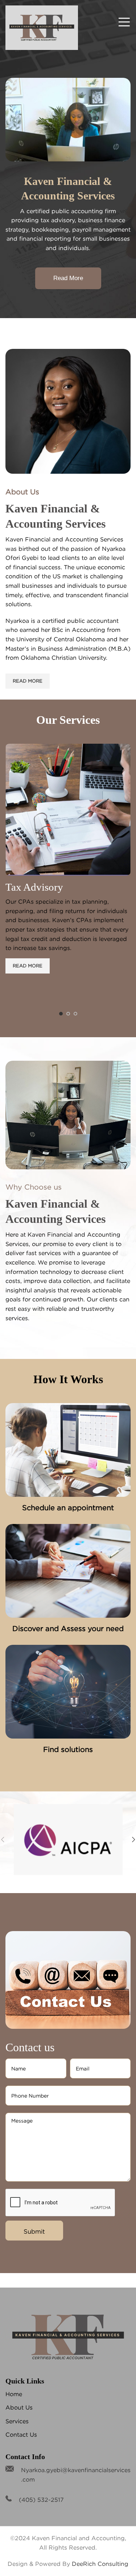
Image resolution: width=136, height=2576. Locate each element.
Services (17, 2421)
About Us (19, 2407)
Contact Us (21, 2434)
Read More (68, 278)
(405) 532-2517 (41, 2500)
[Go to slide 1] (61, 1014)
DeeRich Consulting (100, 2564)
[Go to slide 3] (75, 1014)
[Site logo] (42, 27)
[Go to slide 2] (68, 1014)
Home (14, 2394)
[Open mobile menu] (124, 22)
